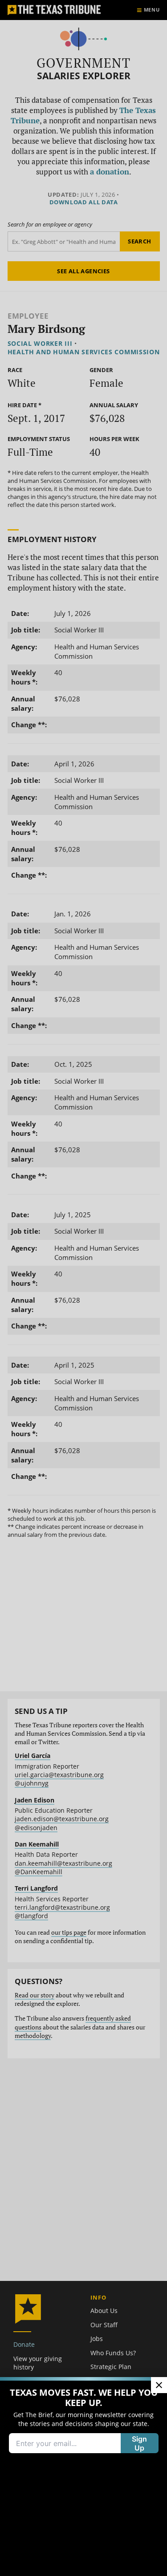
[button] (83, 1288)
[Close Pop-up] (159, 2385)
